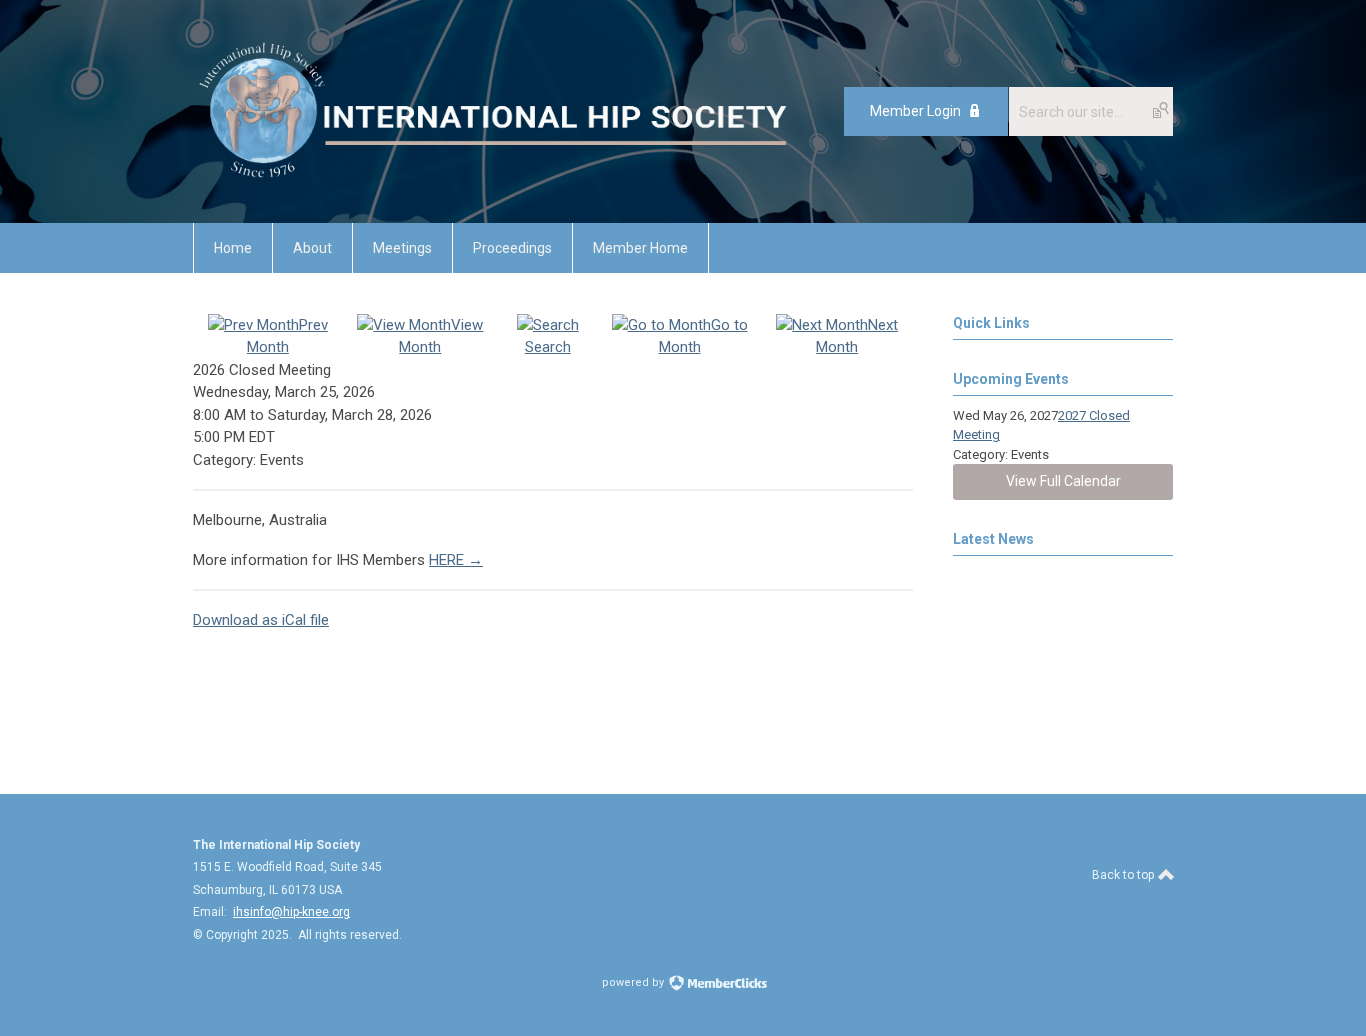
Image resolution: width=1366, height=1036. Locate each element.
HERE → (456, 560)
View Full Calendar (1063, 481)
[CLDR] (493, 178)
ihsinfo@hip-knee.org (291, 912)
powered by (634, 982)
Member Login (915, 111)
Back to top (1124, 875)
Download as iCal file (261, 620)
